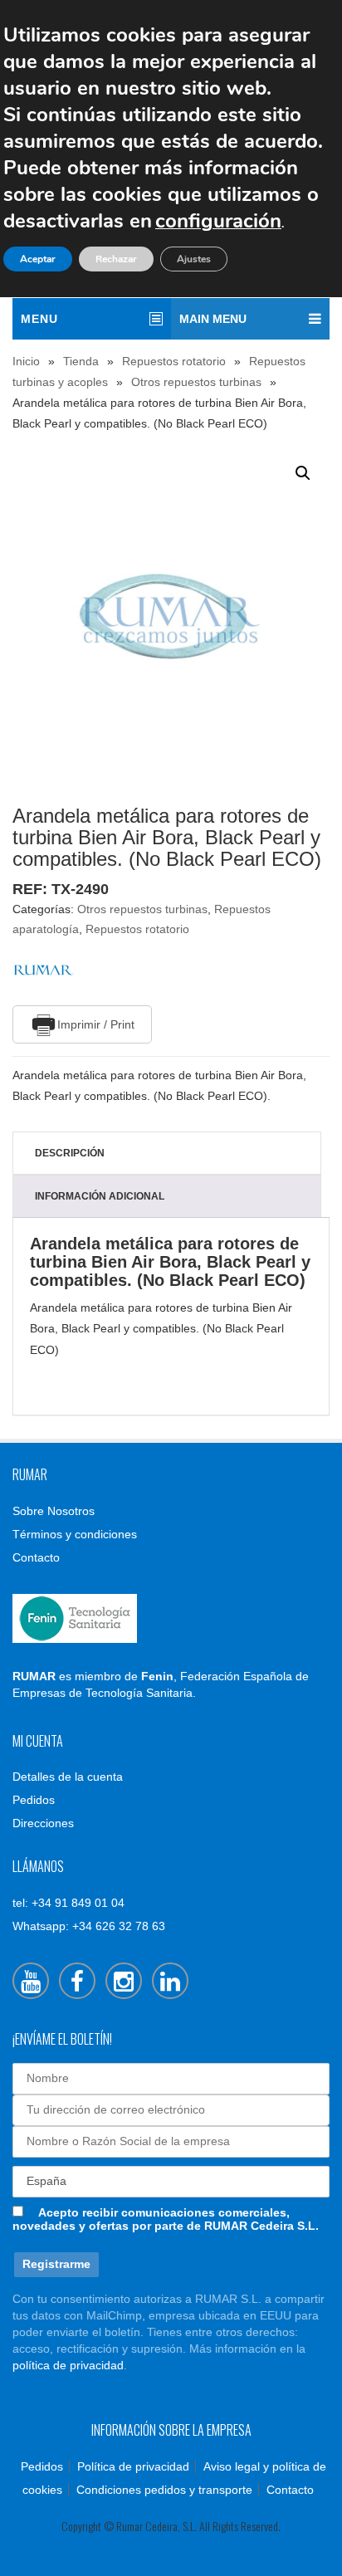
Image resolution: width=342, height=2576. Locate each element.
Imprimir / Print (96, 1024)
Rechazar (116, 259)
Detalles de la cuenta (68, 1777)
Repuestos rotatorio (174, 361)
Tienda (81, 361)
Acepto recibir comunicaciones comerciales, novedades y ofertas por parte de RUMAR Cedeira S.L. (166, 2219)
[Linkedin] (170, 1981)
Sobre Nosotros (54, 1511)
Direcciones (43, 1823)
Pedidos (34, 1800)
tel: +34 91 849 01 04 (68, 1903)
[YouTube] (31, 1981)
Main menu (213, 319)
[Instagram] (124, 1981)
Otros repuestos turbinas (196, 382)
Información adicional (100, 1196)
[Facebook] (77, 1981)
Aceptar (38, 259)
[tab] (167, 1153)
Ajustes (194, 259)
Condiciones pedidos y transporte (164, 2490)
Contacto (36, 1557)
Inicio (26, 361)
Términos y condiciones (75, 1534)
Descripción (70, 1153)
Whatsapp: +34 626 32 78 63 (89, 1926)
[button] (303, 473)
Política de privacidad (133, 2466)
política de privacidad (68, 2365)
